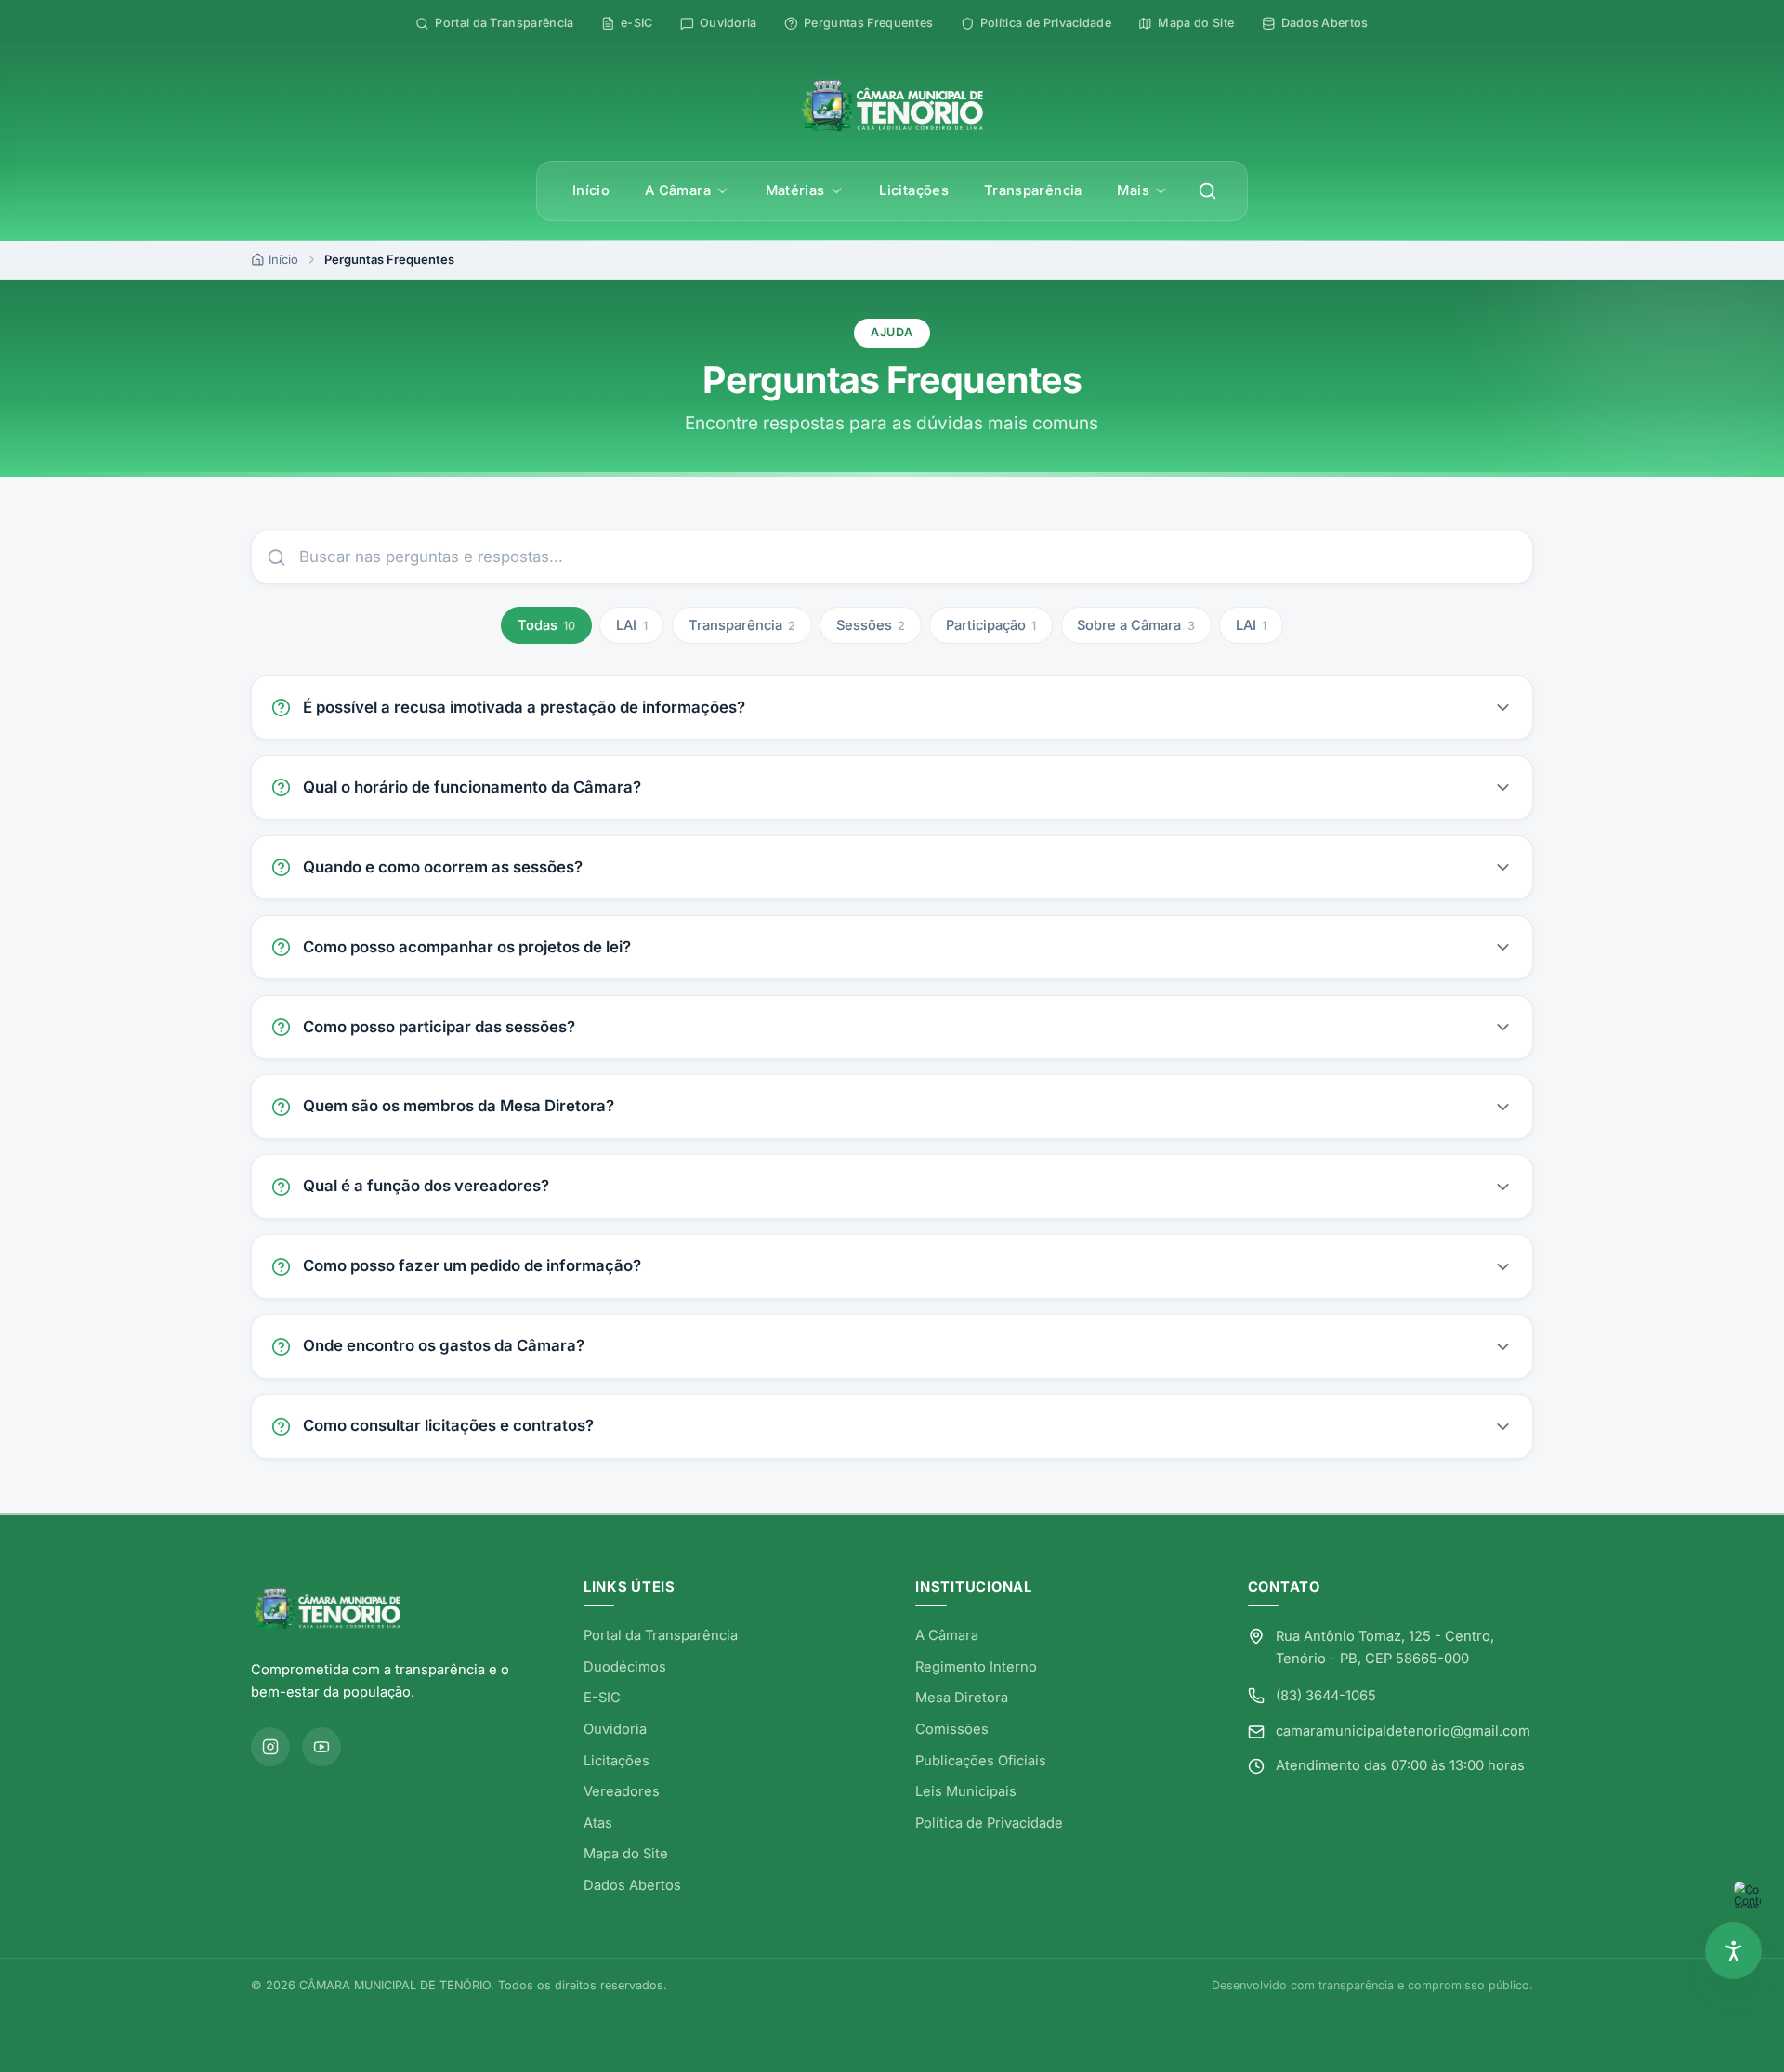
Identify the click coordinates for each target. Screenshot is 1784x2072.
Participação (991, 625)
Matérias (795, 190)
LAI (631, 625)
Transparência (1033, 190)
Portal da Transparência (661, 1635)
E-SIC (602, 1698)
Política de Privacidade (989, 1823)
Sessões (871, 625)
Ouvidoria (615, 1729)
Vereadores (622, 1791)
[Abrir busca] (1208, 191)
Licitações (914, 190)
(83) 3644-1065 (1326, 1696)
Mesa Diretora (962, 1698)
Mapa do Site (626, 1854)
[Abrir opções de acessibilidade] (1733, 1951)
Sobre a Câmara (1135, 625)
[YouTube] (321, 1747)
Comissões (952, 1729)
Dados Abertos (632, 1885)
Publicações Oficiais (981, 1761)
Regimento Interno (976, 1667)
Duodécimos (625, 1667)
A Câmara (678, 190)
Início (591, 190)
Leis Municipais (966, 1791)
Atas (598, 1823)
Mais (1133, 190)
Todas (546, 625)
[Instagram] (270, 1747)
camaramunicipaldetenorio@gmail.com (1403, 1731)
